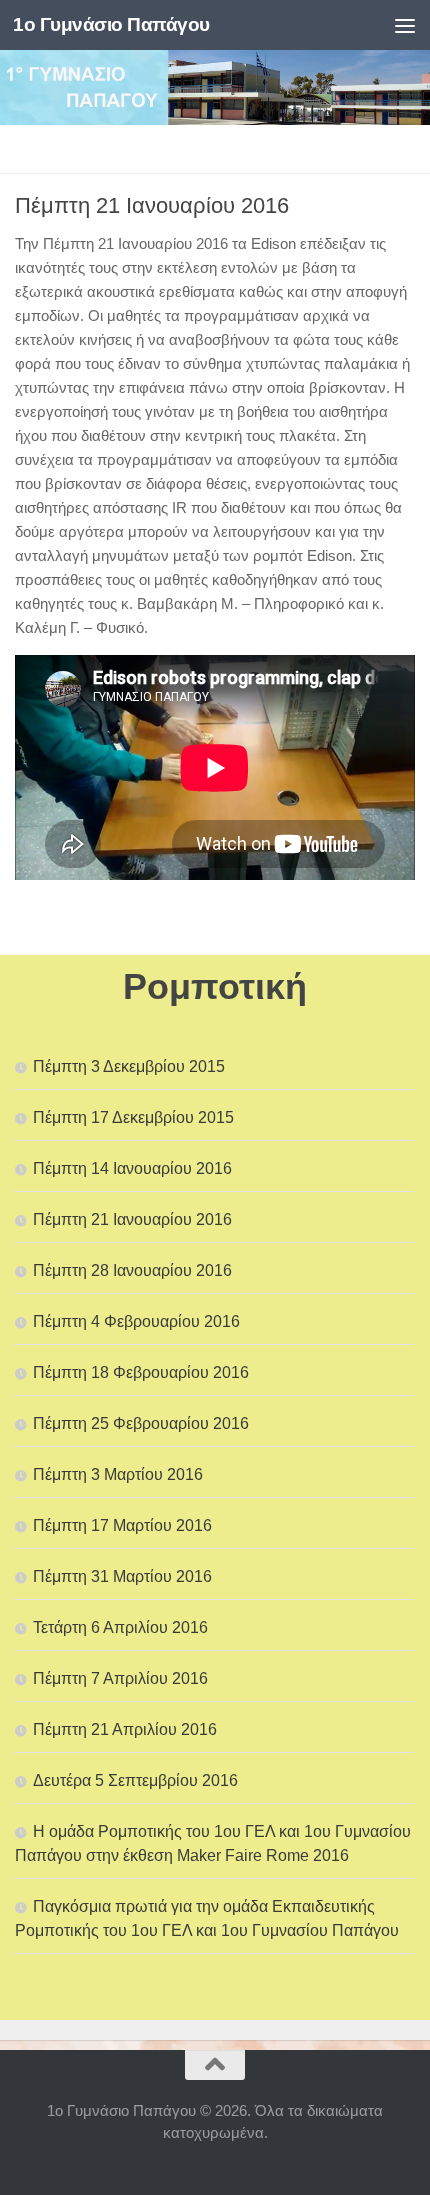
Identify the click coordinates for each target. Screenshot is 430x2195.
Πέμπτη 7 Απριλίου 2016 (120, 1678)
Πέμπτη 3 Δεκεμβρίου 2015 (129, 1066)
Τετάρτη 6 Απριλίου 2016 (120, 1627)
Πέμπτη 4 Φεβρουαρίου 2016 (136, 1321)
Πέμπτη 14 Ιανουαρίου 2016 (132, 1168)
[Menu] (405, 25)
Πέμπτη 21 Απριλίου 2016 (125, 1729)
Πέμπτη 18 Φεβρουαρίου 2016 (141, 1372)
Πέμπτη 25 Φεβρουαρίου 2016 (141, 1423)
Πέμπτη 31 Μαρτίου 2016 (122, 1576)
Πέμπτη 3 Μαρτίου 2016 (118, 1474)
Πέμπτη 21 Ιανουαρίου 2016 (132, 1219)
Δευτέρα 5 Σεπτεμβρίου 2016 (135, 1780)
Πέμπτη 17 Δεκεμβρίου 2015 (133, 1117)
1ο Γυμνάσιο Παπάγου (111, 24)
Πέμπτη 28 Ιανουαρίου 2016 (132, 1270)
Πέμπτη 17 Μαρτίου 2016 (122, 1525)
